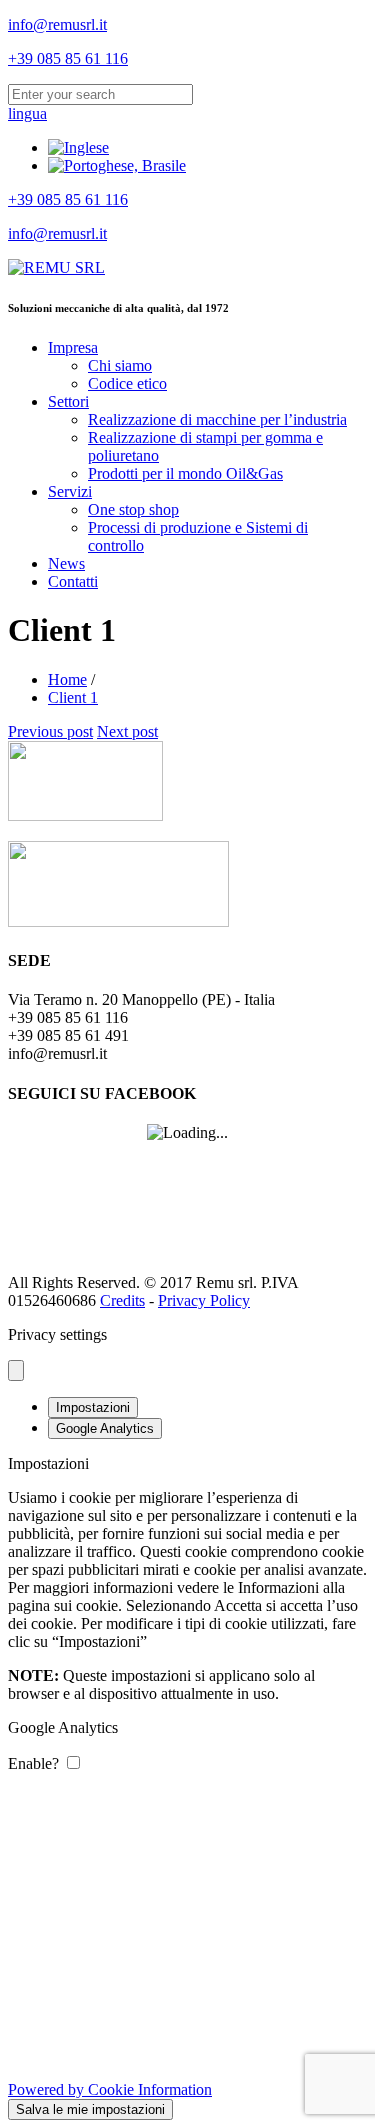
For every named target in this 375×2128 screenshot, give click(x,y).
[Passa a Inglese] (78, 147)
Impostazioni (93, 1407)
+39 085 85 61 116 (68, 58)
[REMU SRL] (56, 267)
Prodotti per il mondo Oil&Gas (185, 473)
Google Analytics (105, 1428)
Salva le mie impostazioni (90, 2109)
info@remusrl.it (57, 24)
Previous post (50, 731)
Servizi (70, 491)
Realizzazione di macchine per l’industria (217, 419)
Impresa (73, 347)
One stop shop (133, 509)
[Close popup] (16, 1370)
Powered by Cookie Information (110, 2089)
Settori (68, 401)
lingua (27, 113)
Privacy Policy (204, 1300)
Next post (127, 731)
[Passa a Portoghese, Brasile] (117, 165)
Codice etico (127, 383)
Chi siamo (120, 365)
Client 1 (73, 697)
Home (67, 679)
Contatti (73, 581)
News (66, 563)
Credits (122, 1300)
